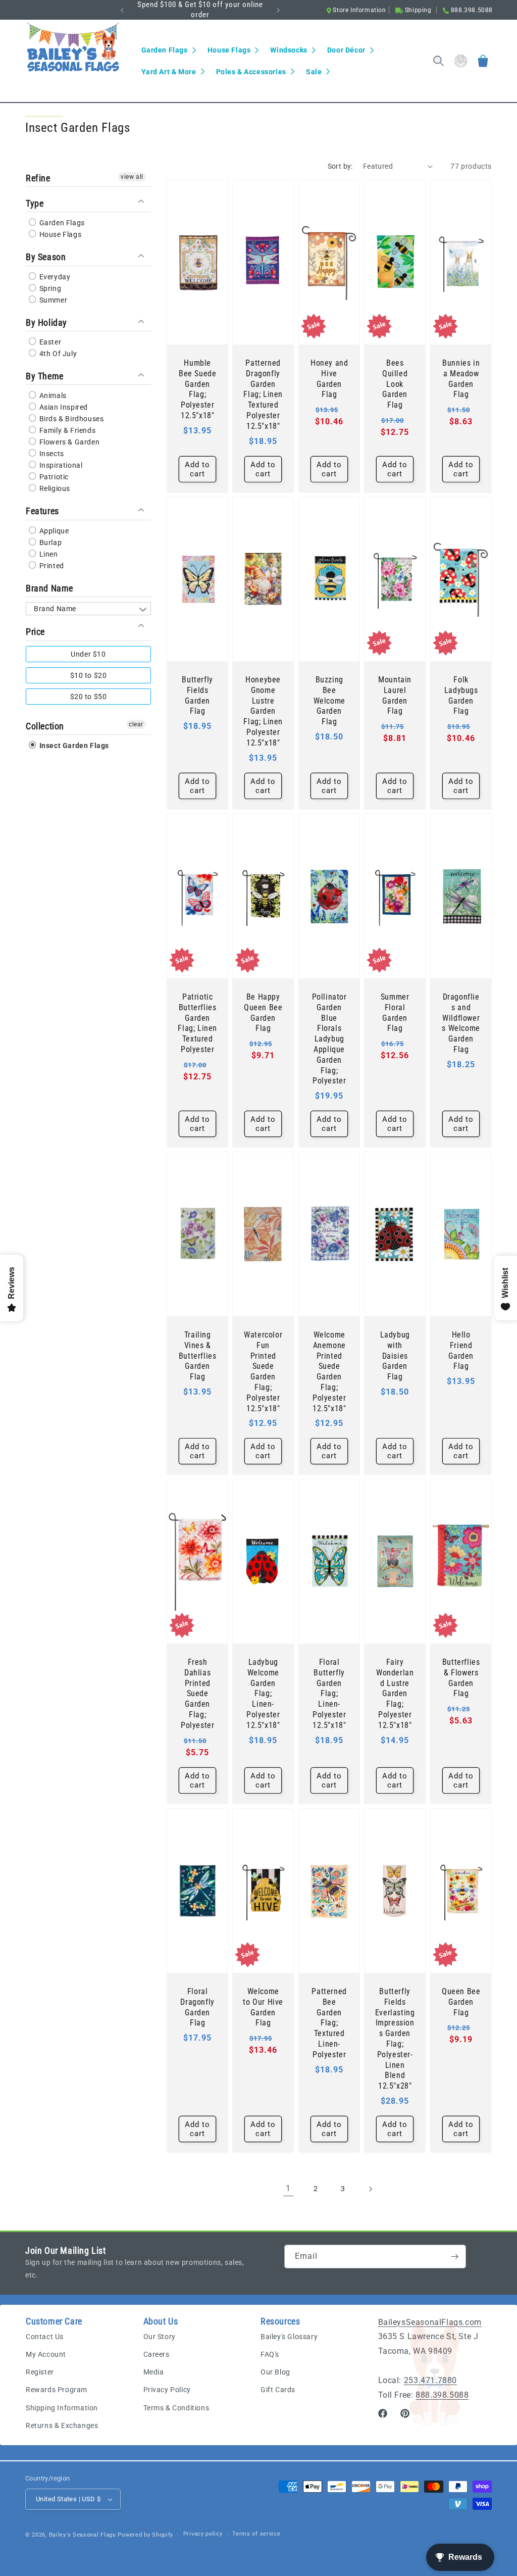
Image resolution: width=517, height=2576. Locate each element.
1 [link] (288, 2188)
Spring (49, 288)
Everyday (54, 277)
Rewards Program (57, 2390)
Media (154, 2372)
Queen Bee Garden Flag (461, 2002)
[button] (168, 50)
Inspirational (60, 465)
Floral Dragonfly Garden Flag (197, 2007)
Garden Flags (61, 223)
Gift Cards (278, 2390)
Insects (51, 454)
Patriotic (53, 477)
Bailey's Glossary (289, 2337)
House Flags (59, 234)
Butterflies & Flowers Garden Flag (461, 1678)
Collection (45, 726)
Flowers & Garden (68, 442)
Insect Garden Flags (73, 746)
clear (136, 724)
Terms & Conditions (176, 2408)
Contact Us (45, 2337)
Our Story (160, 2337)
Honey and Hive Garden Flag (329, 379)
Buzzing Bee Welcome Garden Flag (329, 701)
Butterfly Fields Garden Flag (197, 695)
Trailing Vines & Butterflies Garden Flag (198, 1356)
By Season (46, 257)
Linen (48, 554)
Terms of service (256, 2534)
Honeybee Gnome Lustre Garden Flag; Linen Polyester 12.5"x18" (264, 711)
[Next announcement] (278, 10)
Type (35, 203)
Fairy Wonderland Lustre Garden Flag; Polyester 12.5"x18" (395, 1694)
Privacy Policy (167, 2390)
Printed (51, 566)
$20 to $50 (89, 697)
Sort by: (340, 166)
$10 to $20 (89, 675)
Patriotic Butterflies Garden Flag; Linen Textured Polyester (197, 1023)
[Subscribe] (454, 2257)
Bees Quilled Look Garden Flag (395, 384)
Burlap (49, 542)
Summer (52, 300)
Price (35, 632)
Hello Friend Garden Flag (461, 1350)
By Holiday (46, 323)
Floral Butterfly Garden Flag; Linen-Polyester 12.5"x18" (329, 1694)
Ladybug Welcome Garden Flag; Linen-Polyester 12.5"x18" (263, 1694)
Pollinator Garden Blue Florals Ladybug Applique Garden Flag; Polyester (329, 1039)
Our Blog (275, 2372)
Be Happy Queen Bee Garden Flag (263, 1012)
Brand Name (49, 588)
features (42, 511)
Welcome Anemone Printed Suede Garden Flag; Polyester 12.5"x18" (329, 1372)
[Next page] (370, 2189)
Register (40, 2372)
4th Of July (57, 354)
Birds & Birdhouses (70, 419)
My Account (46, 2354)
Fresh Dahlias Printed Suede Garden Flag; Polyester (197, 1694)
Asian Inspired (63, 407)
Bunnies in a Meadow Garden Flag (461, 379)
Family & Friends (66, 430)
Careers (157, 2354)
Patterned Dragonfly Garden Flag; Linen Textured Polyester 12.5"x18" (264, 394)
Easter (49, 342)
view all (132, 177)
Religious (54, 488)
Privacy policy (203, 2534)
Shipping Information (62, 2408)
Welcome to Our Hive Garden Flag (263, 2007)
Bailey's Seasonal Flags (83, 2535)
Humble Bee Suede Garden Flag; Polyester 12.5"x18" (197, 389)
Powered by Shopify (145, 2535)
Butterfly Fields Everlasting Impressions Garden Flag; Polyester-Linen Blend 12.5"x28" (395, 2039)
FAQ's (270, 2354)
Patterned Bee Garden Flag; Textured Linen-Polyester (329, 2023)
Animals (52, 395)
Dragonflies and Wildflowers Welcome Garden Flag (461, 1023)
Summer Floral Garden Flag (395, 1012)
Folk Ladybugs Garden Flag (461, 695)
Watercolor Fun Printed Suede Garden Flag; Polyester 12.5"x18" (264, 1372)
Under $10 (88, 654)
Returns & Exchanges (62, 2425)
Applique (53, 531)
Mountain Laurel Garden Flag (395, 695)
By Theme (45, 376)
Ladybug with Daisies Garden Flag (395, 1356)
